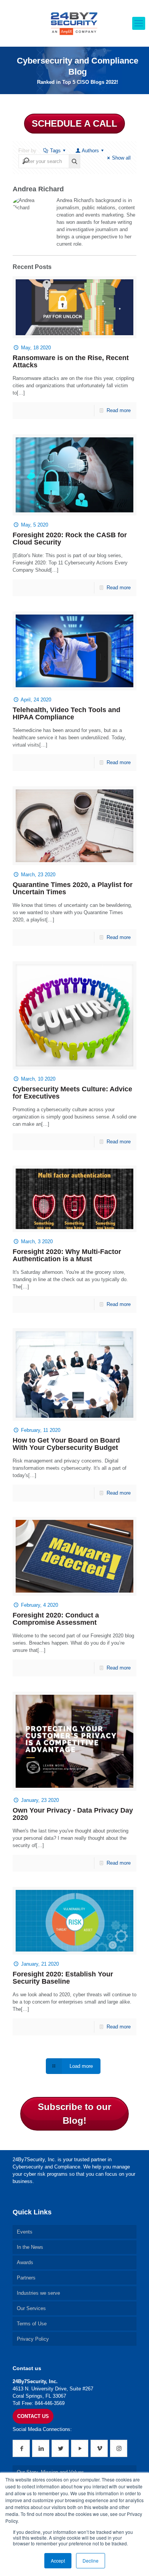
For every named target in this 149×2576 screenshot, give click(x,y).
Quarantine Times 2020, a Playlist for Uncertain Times (73, 888)
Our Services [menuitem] (31, 2308)
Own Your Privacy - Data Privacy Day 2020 (73, 1814)
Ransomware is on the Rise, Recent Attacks (71, 361)
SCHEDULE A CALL (74, 123)
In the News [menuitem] (30, 2247)
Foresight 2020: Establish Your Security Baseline (63, 1978)
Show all (121, 158)
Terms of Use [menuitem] (32, 2324)
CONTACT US (33, 2416)
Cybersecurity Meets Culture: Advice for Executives (72, 1093)
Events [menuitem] (25, 2232)
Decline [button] (91, 2561)
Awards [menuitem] (25, 2262)
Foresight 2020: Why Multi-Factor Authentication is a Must (67, 1255)
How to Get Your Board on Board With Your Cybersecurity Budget (66, 1444)
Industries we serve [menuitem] (38, 2293)
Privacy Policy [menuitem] (33, 2339)
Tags (55, 151)
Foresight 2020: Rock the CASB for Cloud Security (70, 539)
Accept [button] (58, 2561)
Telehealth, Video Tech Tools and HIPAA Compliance (66, 713)
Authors (90, 151)
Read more (119, 410)
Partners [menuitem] (26, 2278)
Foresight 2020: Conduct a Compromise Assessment (56, 1619)
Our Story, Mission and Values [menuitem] (50, 2472)
